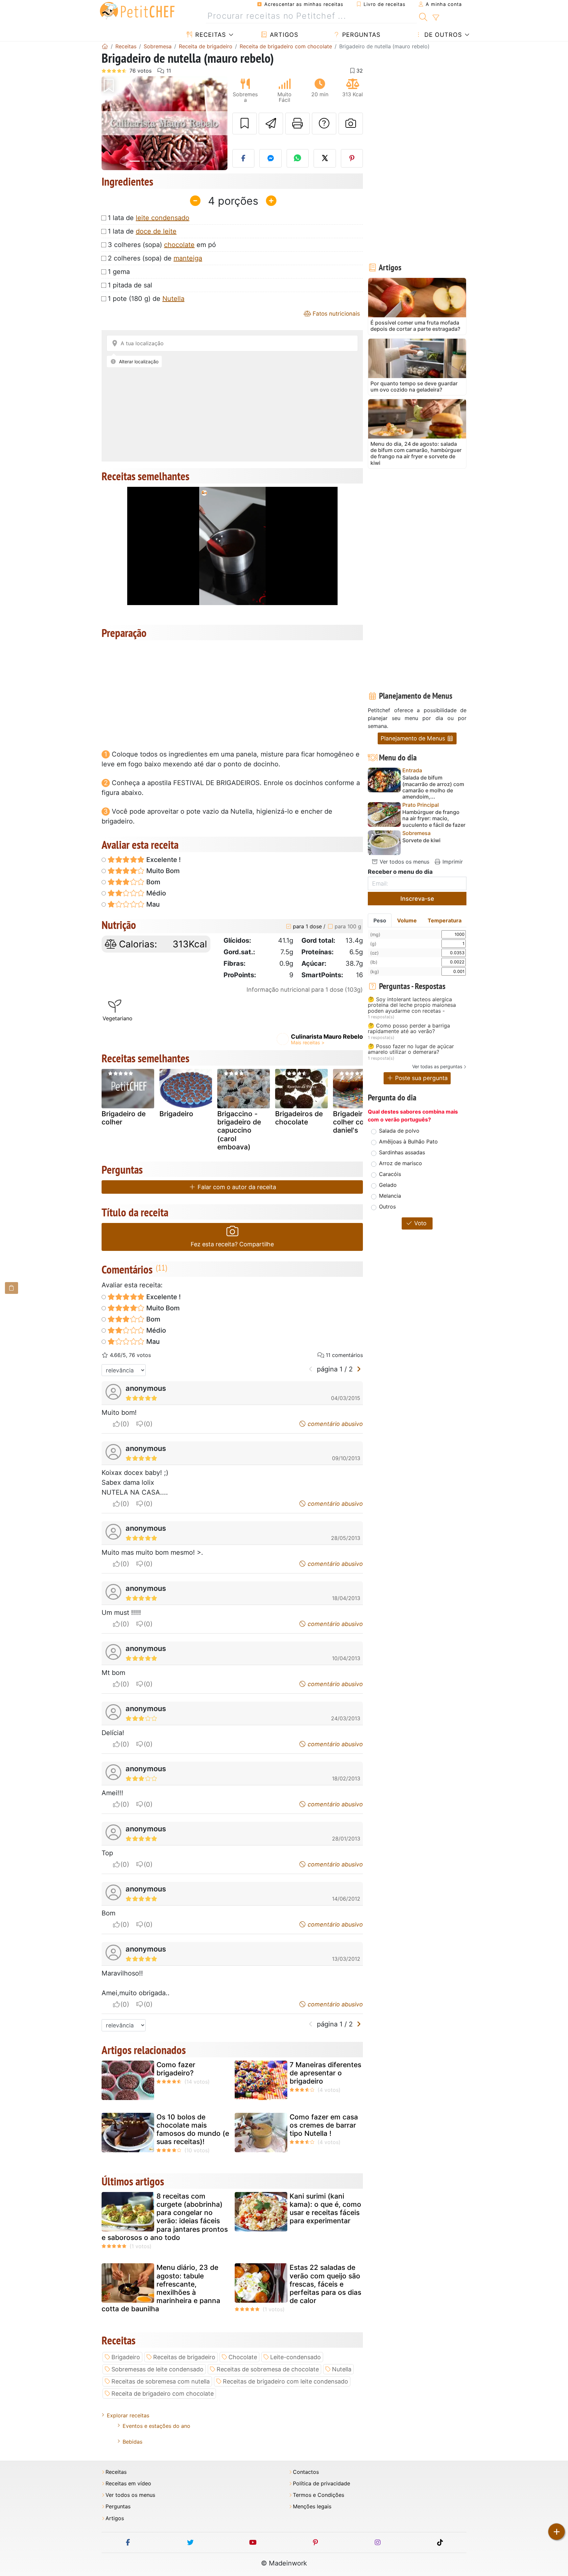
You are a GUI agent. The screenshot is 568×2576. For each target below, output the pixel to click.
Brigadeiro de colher (124, 1118)
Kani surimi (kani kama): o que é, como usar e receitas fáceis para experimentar (325, 2209)
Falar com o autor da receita (236, 1187)
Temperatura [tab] (445, 920)
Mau (152, 904)
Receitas (210, 35)
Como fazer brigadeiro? (176, 2069)
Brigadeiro (176, 1114)
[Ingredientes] (12, 1288)
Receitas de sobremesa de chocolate (268, 2369)
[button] (111, 123)
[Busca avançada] (436, 18)
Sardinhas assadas (402, 1152)
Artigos (283, 35)
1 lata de (149, 218)
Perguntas (360, 35)
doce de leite (156, 231)
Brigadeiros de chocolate (299, 1118)
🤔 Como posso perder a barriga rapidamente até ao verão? (409, 1029)
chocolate (179, 245)
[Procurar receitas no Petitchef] (423, 16)
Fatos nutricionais (335, 314)
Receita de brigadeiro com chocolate (163, 2394)
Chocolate (243, 2357)
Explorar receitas (128, 2415)
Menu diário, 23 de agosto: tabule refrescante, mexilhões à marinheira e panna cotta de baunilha (161, 2288)
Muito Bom (162, 871)
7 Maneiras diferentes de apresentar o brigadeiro (325, 2073)
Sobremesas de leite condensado (157, 2369)
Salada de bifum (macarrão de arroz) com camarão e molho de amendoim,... (433, 787)
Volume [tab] (407, 920)
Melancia (390, 1196)
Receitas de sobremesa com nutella (161, 2381)
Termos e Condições (319, 2495)
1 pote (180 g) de (146, 299)
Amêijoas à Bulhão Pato (408, 1141)
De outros (442, 35)
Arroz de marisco (401, 1163)
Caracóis (390, 1174)
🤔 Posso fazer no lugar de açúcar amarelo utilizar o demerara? (411, 1049)
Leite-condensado (296, 2357)
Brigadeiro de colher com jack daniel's (359, 1122)
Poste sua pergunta (421, 1078)
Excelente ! (163, 860)
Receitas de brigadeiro (184, 2357)
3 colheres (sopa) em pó (162, 245)
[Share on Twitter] (325, 158)
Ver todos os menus (404, 862)
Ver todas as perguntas (437, 1066)
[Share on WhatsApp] (298, 158)
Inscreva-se (417, 899)
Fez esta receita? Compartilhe (232, 1244)
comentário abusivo (334, 1424)
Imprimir (452, 862)
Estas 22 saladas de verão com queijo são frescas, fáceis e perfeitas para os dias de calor (325, 2284)
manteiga (188, 258)
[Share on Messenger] (271, 158)
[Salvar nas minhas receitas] (245, 124)
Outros (387, 1207)
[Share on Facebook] (244, 158)
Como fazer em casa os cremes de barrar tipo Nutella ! (324, 2125)
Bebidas (132, 2442)
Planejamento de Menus (414, 738)
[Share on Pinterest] (352, 158)
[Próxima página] (359, 1369)
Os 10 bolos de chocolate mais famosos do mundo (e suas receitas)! (193, 2129)
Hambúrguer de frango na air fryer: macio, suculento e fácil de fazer (434, 818)
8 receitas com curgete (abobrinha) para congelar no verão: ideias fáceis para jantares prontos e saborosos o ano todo (165, 2217)
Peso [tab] (380, 920)
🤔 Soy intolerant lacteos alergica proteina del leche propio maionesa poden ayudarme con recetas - (412, 1005)
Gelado (388, 1185)
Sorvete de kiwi (421, 840)
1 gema (119, 272)
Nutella (173, 299)
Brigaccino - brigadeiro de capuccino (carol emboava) (239, 1130)
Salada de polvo (399, 1131)
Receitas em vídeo (128, 2484)
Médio (155, 893)
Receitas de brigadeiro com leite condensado (285, 2381)
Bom (153, 882)
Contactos (306, 2472)
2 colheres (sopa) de (155, 258)
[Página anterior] (311, 1369)
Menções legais (312, 2507)
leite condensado (163, 218)
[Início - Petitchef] (105, 46)
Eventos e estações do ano (156, 2426)
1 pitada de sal (130, 285)
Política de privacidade (321, 2484)
